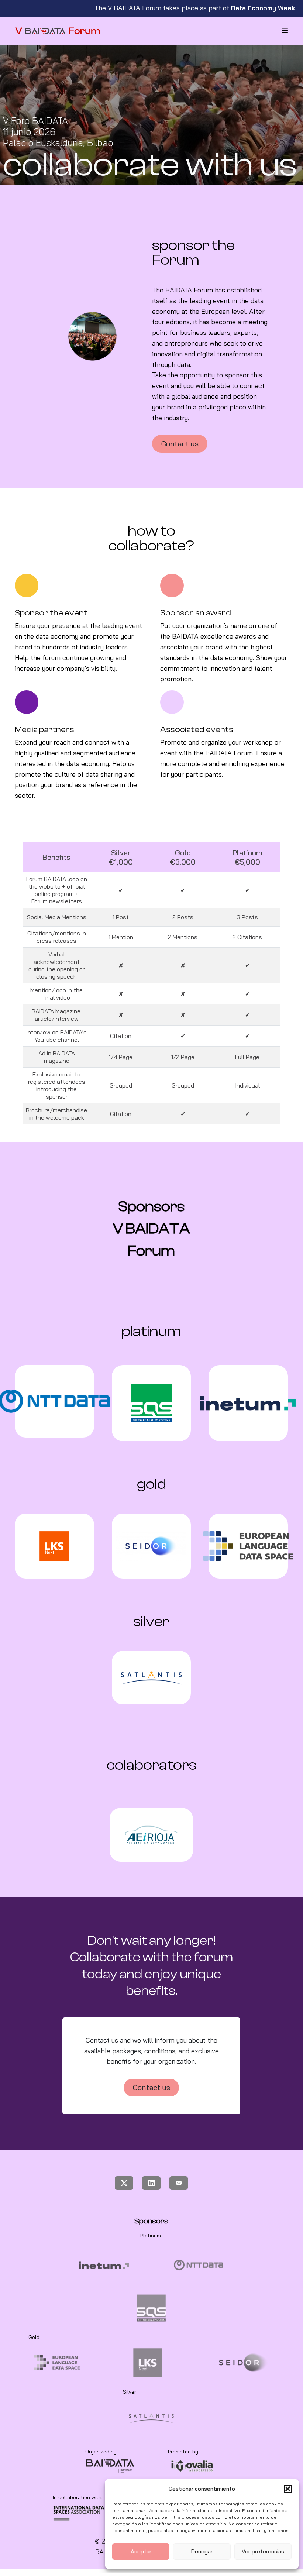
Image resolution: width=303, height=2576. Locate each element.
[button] (288, 2489)
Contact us (180, 444)
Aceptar (141, 2551)
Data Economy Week (263, 8)
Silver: (130, 2392)
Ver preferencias (263, 2551)
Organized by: (101, 2452)
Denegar (202, 2551)
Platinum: (151, 2236)
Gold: (35, 2337)
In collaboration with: (78, 2497)
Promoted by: (184, 2452)
